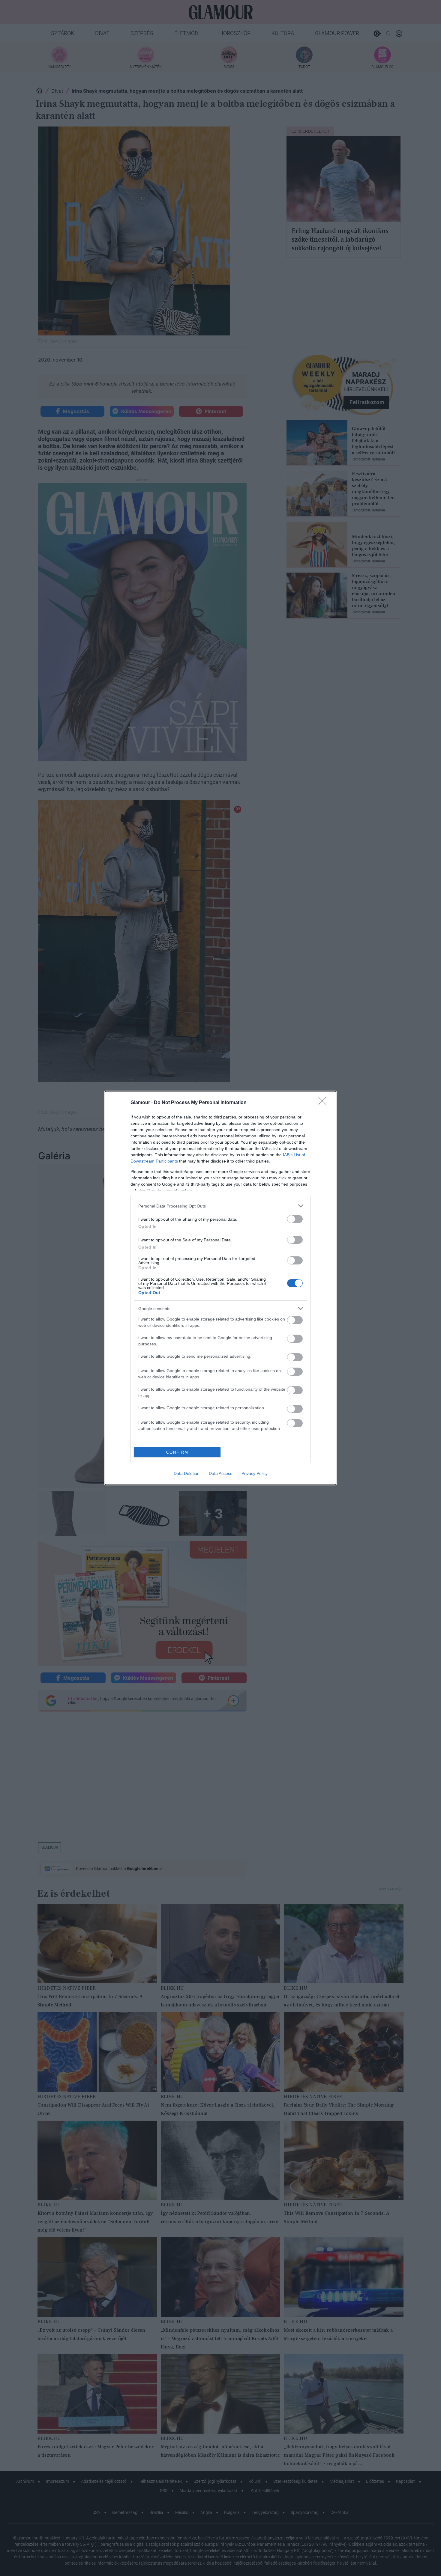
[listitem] (220, 1206)
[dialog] (220, 1288)
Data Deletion (187, 1473)
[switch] (295, 1219)
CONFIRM (177, 1452)
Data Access (220, 1473)
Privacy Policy (255, 1473)
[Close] (324, 1103)
